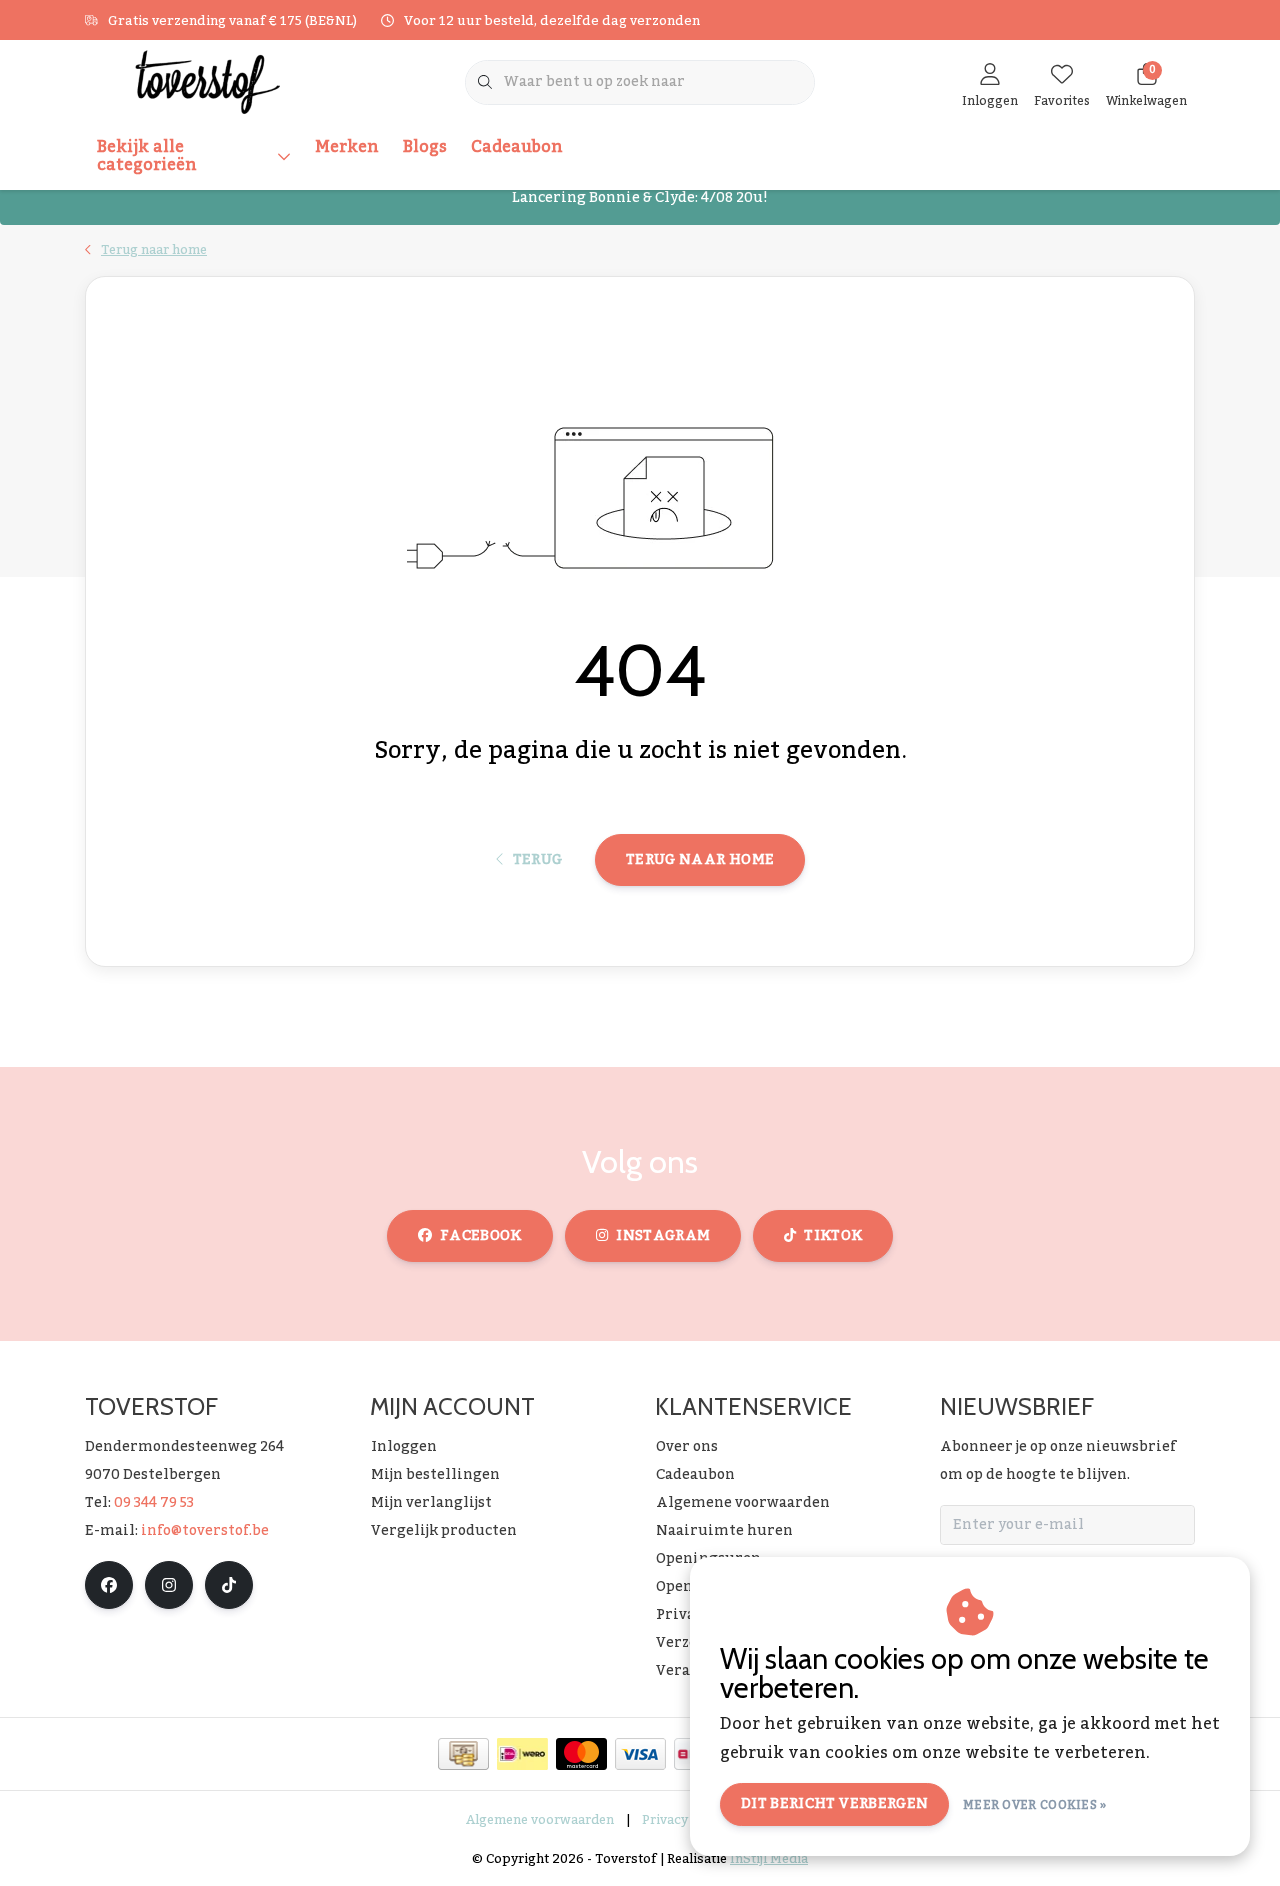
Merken (347, 147)
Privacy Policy (685, 1820)
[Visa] (640, 1754)
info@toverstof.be (205, 1531)
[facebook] (109, 1585)
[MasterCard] (581, 1754)
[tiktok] (229, 1585)
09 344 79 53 (154, 1503)
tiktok (833, 1236)
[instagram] (169, 1585)
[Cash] (463, 1754)
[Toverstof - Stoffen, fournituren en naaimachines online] (207, 81)
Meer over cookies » (1035, 1805)
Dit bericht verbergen (834, 1804)
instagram (663, 1236)
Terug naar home (700, 860)
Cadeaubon (517, 147)
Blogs (425, 147)
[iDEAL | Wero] (522, 1754)
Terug (537, 860)
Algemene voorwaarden (540, 1820)
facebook (481, 1236)
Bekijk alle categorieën (147, 156)
